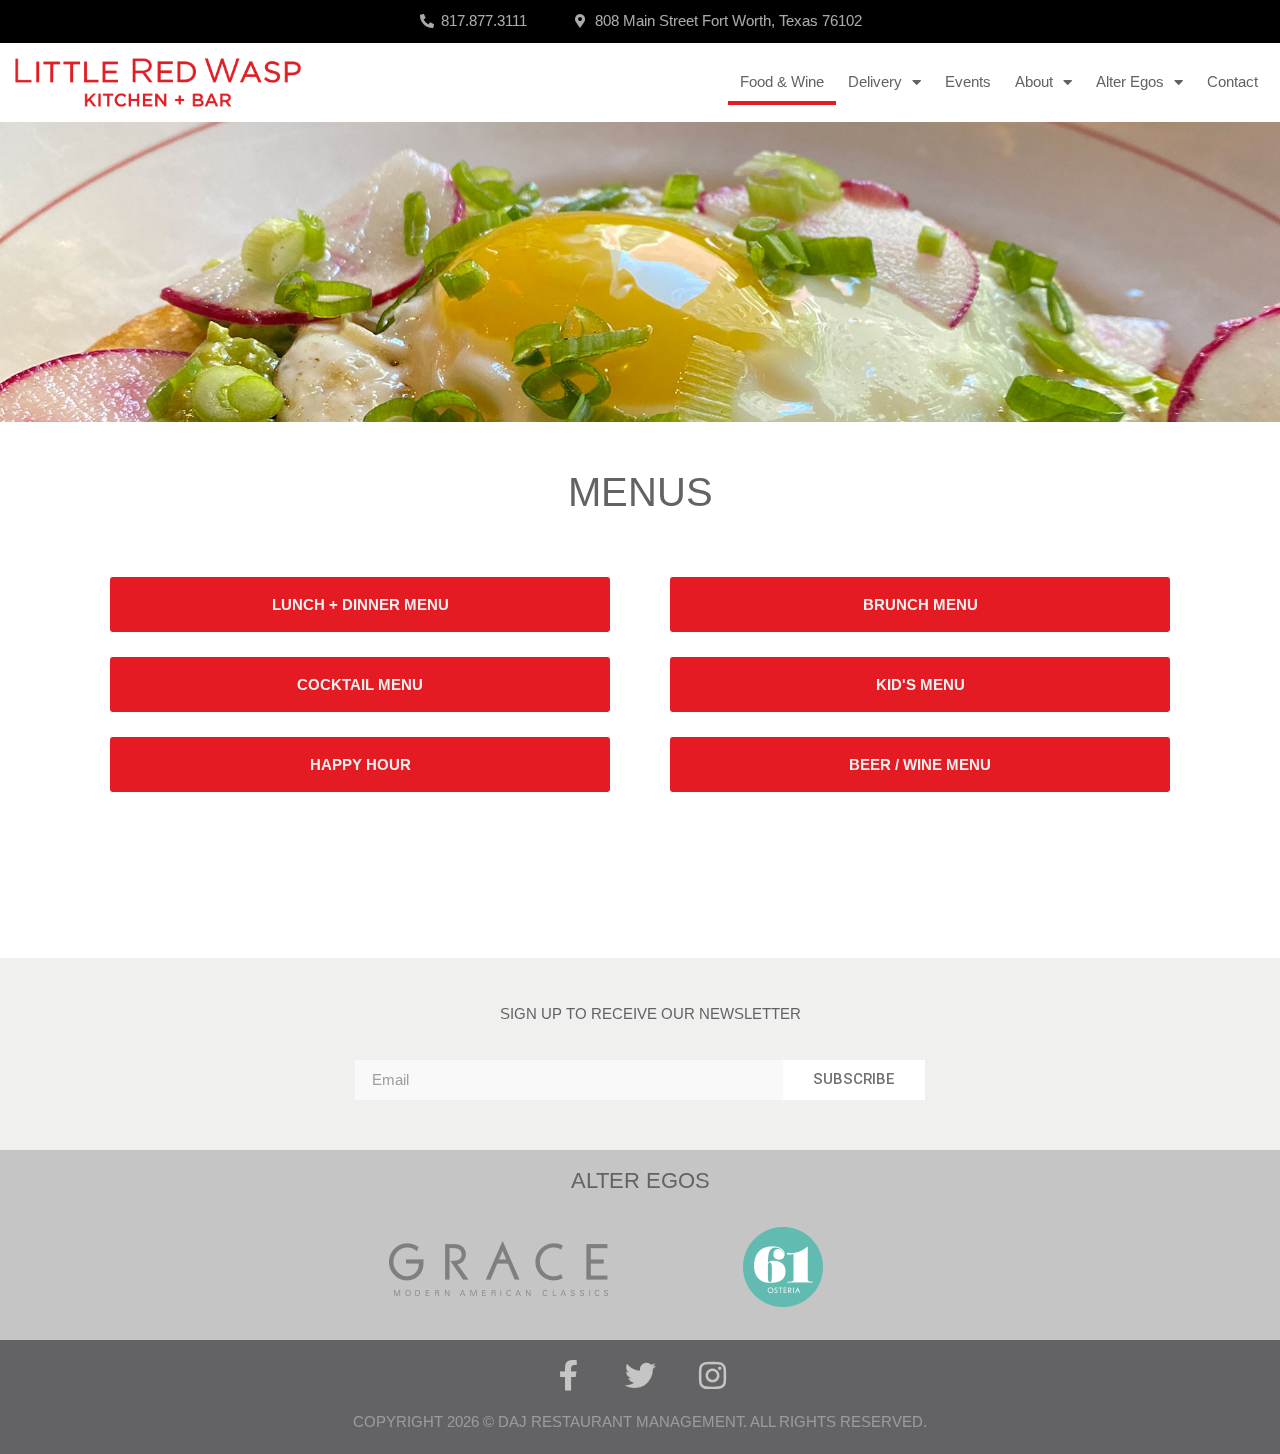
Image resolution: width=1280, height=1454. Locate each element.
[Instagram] (712, 1375)
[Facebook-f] (568, 1375)
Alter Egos (1130, 81)
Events (968, 81)
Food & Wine (782, 81)
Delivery (875, 81)
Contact (1232, 81)
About (1034, 81)
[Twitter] (640, 1375)
